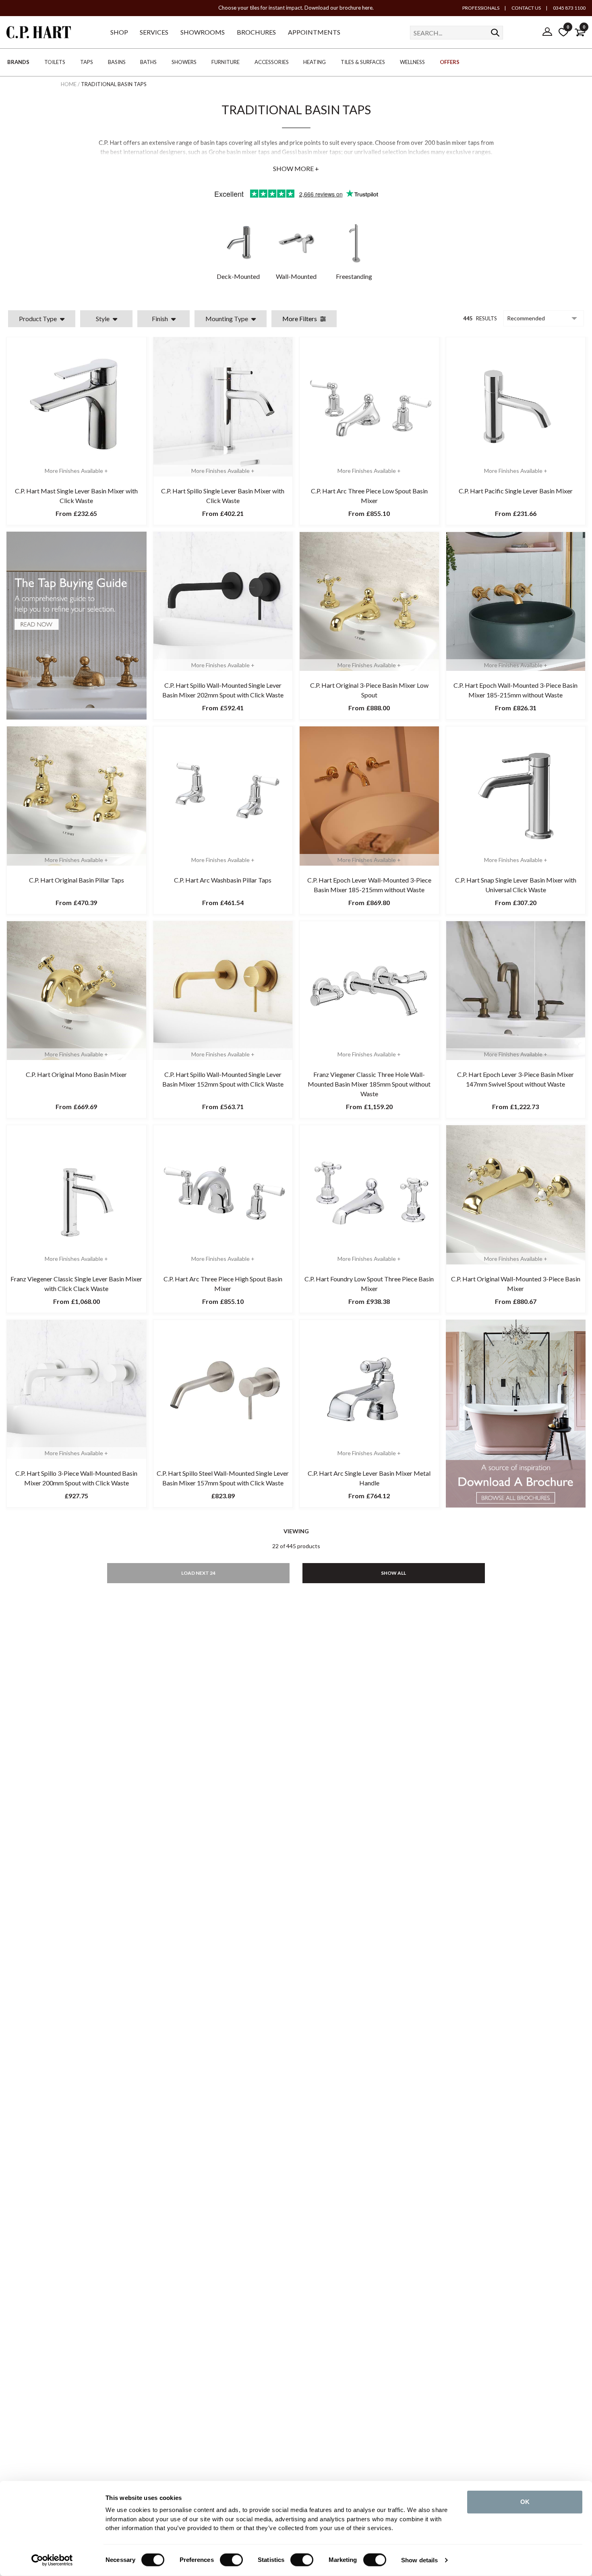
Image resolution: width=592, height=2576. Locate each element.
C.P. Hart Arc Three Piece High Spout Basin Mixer (223, 1284)
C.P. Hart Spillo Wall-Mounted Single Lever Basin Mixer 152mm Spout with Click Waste (223, 1079)
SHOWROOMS (203, 32)
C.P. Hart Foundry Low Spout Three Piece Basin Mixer (369, 1284)
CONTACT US (526, 8)
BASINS (117, 62)
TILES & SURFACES (363, 62)
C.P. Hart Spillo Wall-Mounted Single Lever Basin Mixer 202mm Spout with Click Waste (223, 690)
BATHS (148, 62)
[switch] (231, 2560)
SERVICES (154, 32)
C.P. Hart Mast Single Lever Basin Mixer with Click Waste (76, 496)
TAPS (87, 62)
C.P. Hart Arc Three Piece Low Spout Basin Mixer (369, 496)
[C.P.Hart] (39, 34)
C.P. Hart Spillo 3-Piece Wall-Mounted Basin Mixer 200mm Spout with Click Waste (76, 1478)
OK (525, 2502)
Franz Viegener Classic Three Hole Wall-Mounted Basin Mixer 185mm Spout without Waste (369, 1084)
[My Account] (547, 32)
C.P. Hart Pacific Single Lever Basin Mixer (516, 491)
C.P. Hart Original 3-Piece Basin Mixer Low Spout (369, 690)
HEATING (315, 62)
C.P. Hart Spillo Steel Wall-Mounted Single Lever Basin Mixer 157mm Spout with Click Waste (223, 1478)
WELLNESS (412, 62)
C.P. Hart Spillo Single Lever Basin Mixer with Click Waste (223, 496)
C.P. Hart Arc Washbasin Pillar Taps (223, 880)
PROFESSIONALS (481, 8)
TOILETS (55, 62)
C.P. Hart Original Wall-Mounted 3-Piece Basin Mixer (516, 1284)
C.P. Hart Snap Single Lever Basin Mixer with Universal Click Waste (516, 885)
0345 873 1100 (569, 8)
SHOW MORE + (296, 168)
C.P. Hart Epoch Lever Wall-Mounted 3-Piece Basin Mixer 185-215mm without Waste (369, 885)
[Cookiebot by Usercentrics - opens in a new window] (52, 2560)
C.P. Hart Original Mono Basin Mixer (76, 1074)
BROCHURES (256, 32)
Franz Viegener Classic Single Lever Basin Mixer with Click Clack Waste (76, 1284)
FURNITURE (226, 62)
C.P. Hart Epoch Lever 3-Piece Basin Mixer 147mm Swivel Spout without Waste (515, 1079)
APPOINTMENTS (314, 32)
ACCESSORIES (272, 62)
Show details (419, 2560)
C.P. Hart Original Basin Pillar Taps (77, 880)
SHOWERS (184, 62)
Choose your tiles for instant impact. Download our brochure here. (296, 8)
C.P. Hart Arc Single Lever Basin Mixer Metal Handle (369, 1478)
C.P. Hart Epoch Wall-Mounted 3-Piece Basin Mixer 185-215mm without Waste (515, 690)
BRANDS (18, 62)
